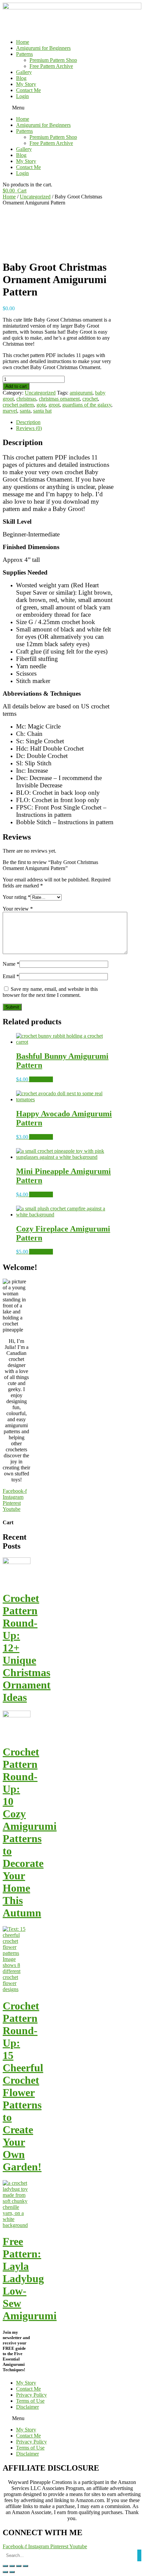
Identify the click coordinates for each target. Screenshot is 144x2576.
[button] (72, 108)
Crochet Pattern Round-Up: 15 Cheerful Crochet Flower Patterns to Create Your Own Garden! (23, 2086)
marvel (10, 411)
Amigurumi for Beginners (43, 48)
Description (28, 422)
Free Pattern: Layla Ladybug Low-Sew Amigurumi (30, 2279)
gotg (41, 405)
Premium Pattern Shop (53, 60)
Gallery (24, 72)
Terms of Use (30, 2401)
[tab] (65, 422)
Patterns (24, 54)
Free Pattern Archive (51, 66)
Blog (21, 78)
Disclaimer (27, 2407)
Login (22, 96)
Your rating (17, 897)
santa (25, 411)
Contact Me (28, 90)
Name (11, 964)
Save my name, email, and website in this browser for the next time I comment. (50, 992)
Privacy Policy (31, 2395)
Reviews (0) (29, 428)
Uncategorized (35, 197)
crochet (90, 399)
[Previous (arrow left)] (5, 2572)
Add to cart (16, 386)
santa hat (42, 411)
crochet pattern (18, 405)
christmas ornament (59, 399)
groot (54, 405)
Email (11, 976)
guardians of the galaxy (87, 405)
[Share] (12, 2566)
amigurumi (81, 393)
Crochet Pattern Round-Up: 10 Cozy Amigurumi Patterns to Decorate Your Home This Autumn (30, 1832)
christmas (26, 399)
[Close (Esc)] (5, 2566)
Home (23, 42)
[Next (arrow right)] (12, 2572)
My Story (26, 84)
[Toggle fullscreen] (19, 2566)
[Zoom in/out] (25, 2566)
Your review (18, 909)
